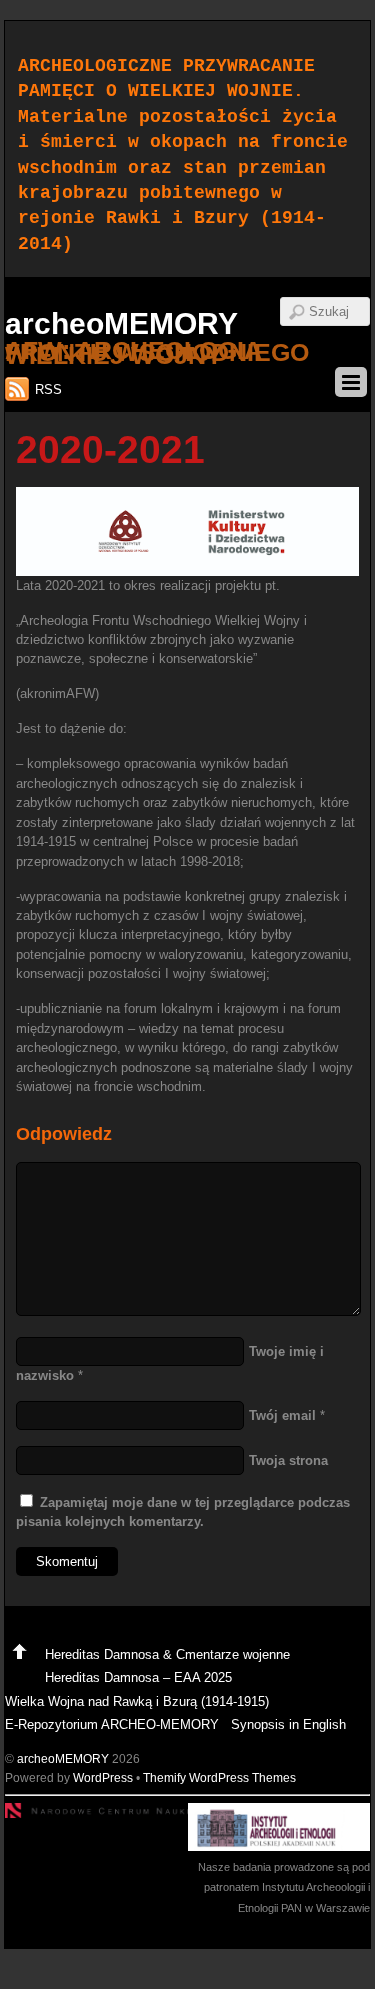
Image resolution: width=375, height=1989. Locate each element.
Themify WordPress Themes (219, 1777)
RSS (48, 389)
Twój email (282, 1415)
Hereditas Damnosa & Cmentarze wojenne (167, 1654)
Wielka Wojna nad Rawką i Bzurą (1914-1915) (137, 1701)
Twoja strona (288, 1460)
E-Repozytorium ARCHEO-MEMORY (112, 1724)
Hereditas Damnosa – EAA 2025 (138, 1677)
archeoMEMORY (63, 1758)
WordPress (103, 1777)
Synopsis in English (288, 1724)
